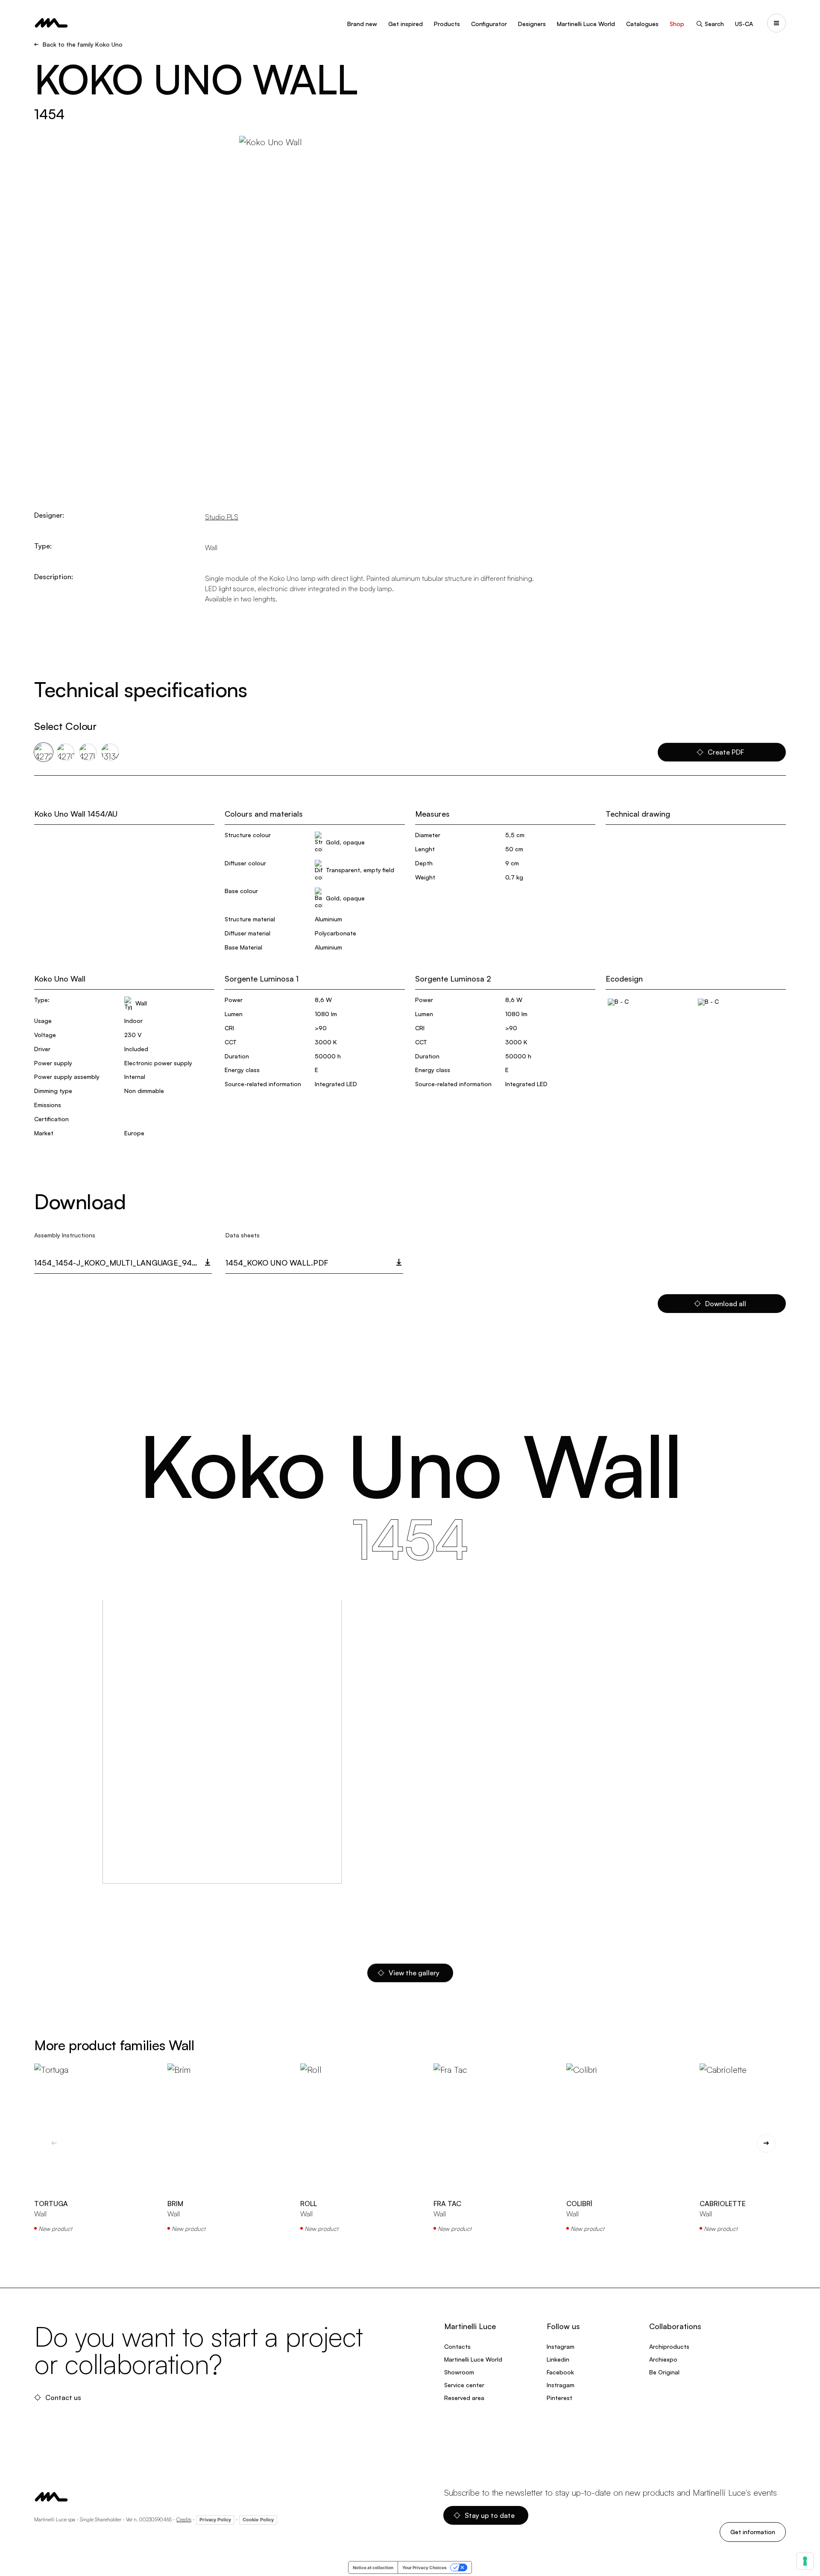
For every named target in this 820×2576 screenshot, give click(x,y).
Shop (677, 24)
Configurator (489, 24)
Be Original (664, 2372)
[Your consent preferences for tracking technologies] (805, 2561)
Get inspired (406, 24)
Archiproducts (669, 2346)
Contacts (457, 2346)
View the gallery (414, 1973)
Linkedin (558, 2359)
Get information (753, 2532)
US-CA (744, 24)
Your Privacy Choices (425, 2567)
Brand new (362, 24)
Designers (532, 24)
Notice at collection (373, 2567)
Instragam (561, 2385)
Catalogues (642, 24)
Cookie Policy (258, 2520)
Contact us (63, 2397)
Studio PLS (222, 517)
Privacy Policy (215, 2520)
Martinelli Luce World (586, 24)
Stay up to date (490, 2515)
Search (714, 24)
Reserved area (464, 2398)
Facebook (560, 2372)
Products (447, 24)
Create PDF (726, 752)
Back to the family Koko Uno (83, 44)
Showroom (459, 2372)
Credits (184, 2519)
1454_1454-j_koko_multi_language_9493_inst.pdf (123, 1263)
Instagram (561, 2346)
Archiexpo (663, 2359)
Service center (464, 2385)
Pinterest (559, 2398)
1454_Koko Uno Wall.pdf (277, 1263)
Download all (726, 1304)
